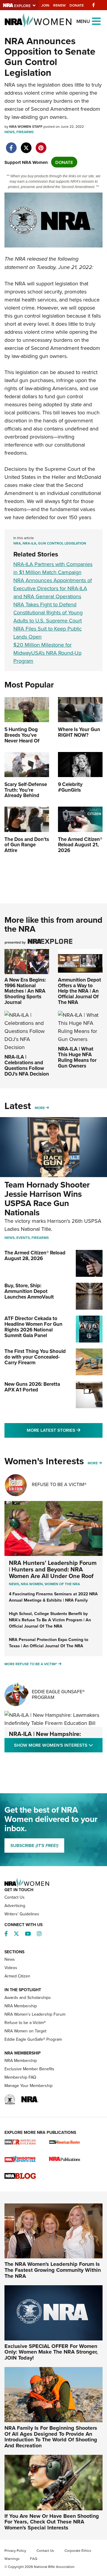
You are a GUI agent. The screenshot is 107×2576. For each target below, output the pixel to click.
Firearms (25, 132)
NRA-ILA (29, 543)
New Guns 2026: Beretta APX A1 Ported (32, 1387)
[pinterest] (41, 145)
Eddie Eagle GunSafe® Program (58, 1694)
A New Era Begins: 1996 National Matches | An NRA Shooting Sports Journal (25, 991)
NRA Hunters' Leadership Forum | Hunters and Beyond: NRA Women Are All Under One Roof (53, 1569)
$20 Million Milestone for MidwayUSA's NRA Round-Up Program (47, 653)
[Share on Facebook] (11, 145)
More (40, 1108)
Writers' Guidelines (22, 1914)
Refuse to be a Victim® (25, 2023)
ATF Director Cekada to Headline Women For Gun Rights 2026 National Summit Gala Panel (33, 1327)
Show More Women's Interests (58, 1745)
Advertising (15, 1906)
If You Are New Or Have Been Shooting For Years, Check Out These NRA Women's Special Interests (52, 2522)
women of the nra (62, 1584)
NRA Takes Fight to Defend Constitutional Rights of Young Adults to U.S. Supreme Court (48, 612)
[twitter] (26, 145)
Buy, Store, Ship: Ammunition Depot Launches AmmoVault (29, 1291)
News (10, 132)
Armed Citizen (17, 1976)
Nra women (32, 1584)
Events (23, 1238)
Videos (11, 1968)
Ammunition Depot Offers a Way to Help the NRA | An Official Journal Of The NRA (80, 991)
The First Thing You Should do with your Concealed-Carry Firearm (35, 1357)
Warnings (12, 2559)
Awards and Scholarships (28, 1997)
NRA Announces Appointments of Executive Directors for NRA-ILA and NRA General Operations (53, 588)
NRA (17, 543)
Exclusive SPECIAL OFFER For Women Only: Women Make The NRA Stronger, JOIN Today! (51, 2352)
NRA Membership (21, 2006)
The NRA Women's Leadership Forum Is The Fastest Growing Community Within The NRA (53, 2270)
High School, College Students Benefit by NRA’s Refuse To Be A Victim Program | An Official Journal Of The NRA (50, 1620)
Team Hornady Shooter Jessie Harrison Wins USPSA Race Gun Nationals (47, 1198)
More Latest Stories (65, 1430)
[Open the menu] (96, 21)
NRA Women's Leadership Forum (35, 2014)
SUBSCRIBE (34, 1846)
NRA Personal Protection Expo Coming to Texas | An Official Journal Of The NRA (49, 1643)
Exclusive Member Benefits (29, 2069)
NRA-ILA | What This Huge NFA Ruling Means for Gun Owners (77, 1057)
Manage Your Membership (29, 2086)
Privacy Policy (15, 2550)
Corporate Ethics (78, 2550)
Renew (59, 5)
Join (45, 5)
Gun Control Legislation (62, 543)
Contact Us (15, 1897)
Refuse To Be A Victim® (59, 1484)
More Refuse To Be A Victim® (31, 1664)
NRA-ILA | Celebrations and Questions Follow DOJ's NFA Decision (27, 1065)
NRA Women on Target (25, 2031)
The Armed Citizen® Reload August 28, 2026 (35, 1255)
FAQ (34, 2559)
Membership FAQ (20, 2077)
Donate (77, 5)
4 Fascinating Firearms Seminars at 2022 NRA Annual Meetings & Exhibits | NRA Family (53, 1597)
